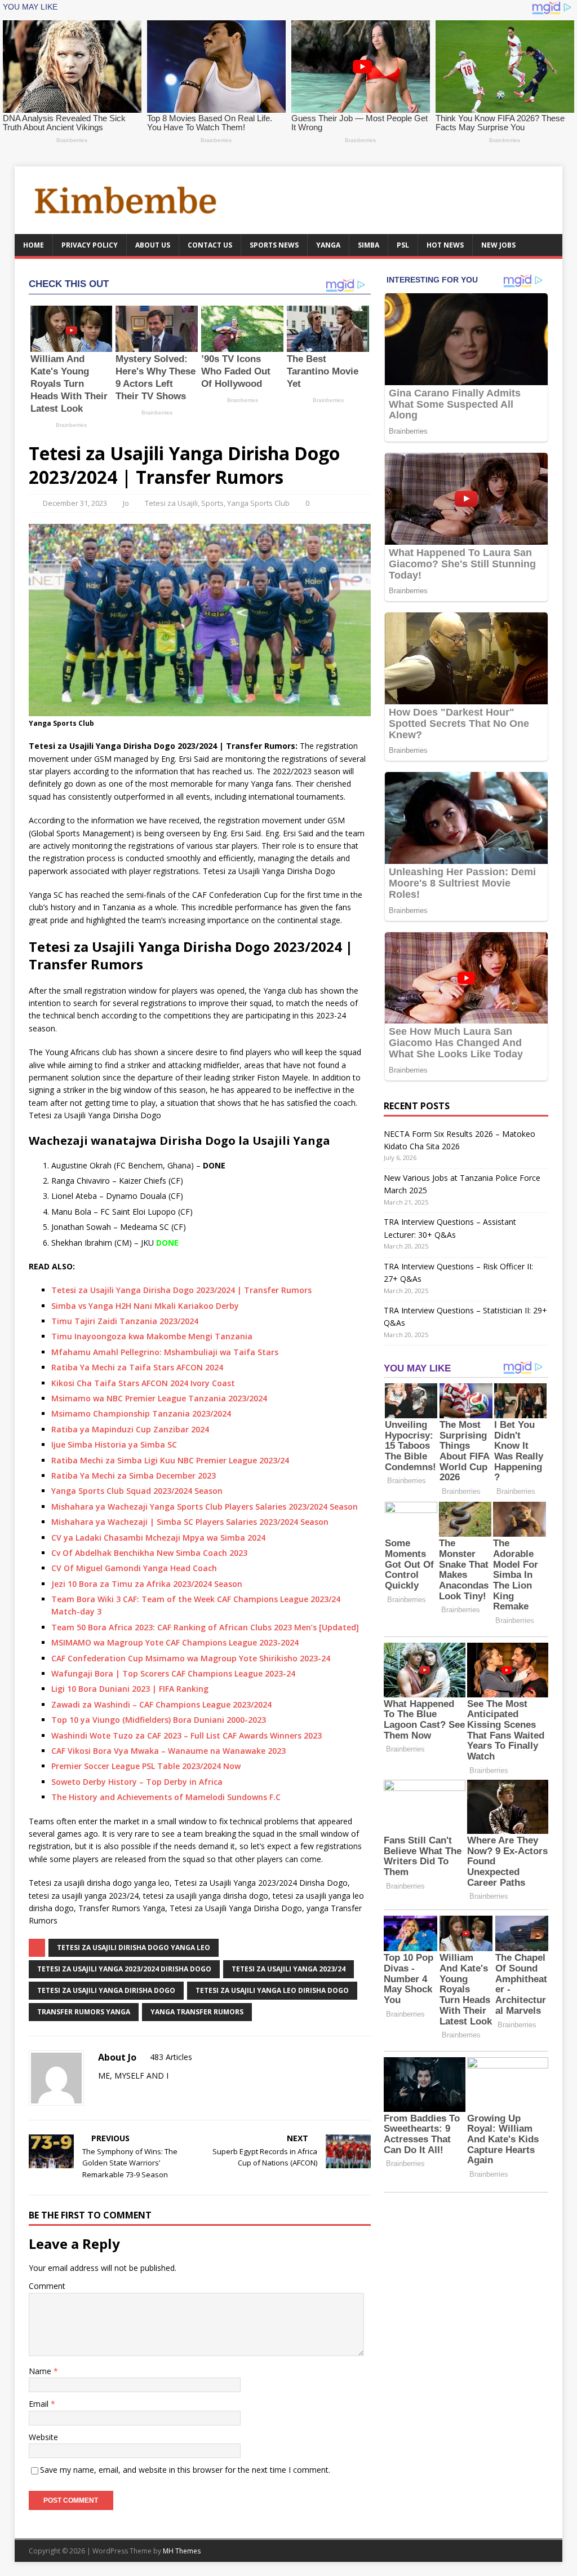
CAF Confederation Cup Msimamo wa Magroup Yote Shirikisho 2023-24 (191, 1658)
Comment (47, 2286)
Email (40, 2404)
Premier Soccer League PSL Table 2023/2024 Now (146, 1766)
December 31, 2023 (75, 503)
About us (153, 245)
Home (34, 245)
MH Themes (182, 2551)
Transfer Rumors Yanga (84, 2012)
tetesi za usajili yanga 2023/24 (288, 1969)
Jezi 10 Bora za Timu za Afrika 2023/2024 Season (147, 1584)
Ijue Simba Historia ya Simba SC (114, 1444)
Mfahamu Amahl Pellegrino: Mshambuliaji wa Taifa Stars (165, 1352)
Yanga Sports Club (258, 503)
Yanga (328, 245)
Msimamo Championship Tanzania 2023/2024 (141, 1413)
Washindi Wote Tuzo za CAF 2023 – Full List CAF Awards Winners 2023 (187, 1735)
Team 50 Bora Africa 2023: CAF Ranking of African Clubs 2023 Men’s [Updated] (205, 1627)
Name (41, 2371)
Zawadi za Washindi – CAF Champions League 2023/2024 (161, 1704)
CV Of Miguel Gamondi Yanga (111, 1568)
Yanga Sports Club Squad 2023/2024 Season (137, 1491)
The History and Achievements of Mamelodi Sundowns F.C (166, 1797)
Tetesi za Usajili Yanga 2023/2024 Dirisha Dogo (124, 1969)
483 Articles (171, 2057)
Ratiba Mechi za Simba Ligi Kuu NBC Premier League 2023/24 (170, 1460)
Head (181, 1568)
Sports (212, 503)
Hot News (445, 245)
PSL (403, 245)
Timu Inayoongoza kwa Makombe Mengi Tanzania (152, 1336)
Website (43, 2437)
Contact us (210, 245)
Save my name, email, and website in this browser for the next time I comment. (185, 2470)
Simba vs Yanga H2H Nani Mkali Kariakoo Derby (145, 1306)
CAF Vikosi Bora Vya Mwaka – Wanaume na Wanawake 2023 (168, 1751)
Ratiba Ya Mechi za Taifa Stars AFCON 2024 (137, 1367)
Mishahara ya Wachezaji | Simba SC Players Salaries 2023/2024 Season (190, 1522)
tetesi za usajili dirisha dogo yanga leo (134, 1948)
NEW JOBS (498, 245)
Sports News (274, 245)
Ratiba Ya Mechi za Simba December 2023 (134, 1476)
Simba (369, 245)
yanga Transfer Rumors (197, 2012)
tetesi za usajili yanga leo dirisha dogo (272, 1990)
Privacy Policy (90, 245)
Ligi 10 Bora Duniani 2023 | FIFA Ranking (130, 1689)
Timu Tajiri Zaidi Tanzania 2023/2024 (125, 1321)
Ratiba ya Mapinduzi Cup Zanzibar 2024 (130, 1429)
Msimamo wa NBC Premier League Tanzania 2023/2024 (159, 1398)
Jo (126, 503)
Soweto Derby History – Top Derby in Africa (137, 1782)
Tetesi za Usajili (171, 503)
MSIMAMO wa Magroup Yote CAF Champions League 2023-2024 (175, 1642)
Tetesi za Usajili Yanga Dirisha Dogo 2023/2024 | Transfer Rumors (181, 1290)
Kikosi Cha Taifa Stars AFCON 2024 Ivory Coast (143, 1383)
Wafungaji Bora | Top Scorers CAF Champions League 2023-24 (173, 1673)
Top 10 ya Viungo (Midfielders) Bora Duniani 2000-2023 (159, 1720)
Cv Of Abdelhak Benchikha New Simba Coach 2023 (149, 1553)
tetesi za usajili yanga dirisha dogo (106, 1990)
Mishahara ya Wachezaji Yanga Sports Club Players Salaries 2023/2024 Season (205, 1507)
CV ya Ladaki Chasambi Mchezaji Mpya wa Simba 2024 (158, 1538)
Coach (205, 1568)
